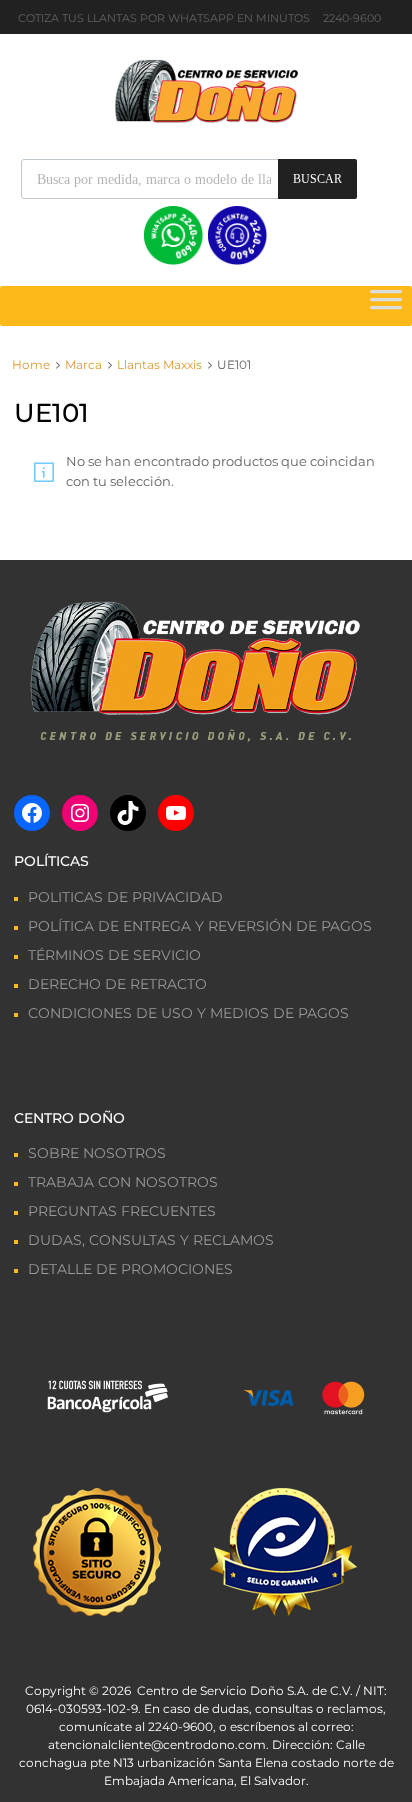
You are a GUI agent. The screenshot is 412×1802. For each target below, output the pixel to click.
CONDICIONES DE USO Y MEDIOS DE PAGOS (188, 1013)
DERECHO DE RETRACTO (117, 984)
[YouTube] (176, 813)
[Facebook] (32, 813)
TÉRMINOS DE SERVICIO (114, 955)
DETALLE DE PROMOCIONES (130, 1269)
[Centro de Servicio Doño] (206, 89)
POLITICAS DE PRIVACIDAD (125, 897)
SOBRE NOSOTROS (97, 1153)
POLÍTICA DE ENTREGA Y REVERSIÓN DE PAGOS (200, 926)
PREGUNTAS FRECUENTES (122, 1211)
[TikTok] (128, 813)
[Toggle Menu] (386, 306)
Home (31, 364)
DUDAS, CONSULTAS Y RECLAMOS (151, 1240)
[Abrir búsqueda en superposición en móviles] (189, 179)
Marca (83, 364)
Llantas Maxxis (159, 364)
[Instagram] (80, 813)
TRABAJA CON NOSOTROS (123, 1182)
